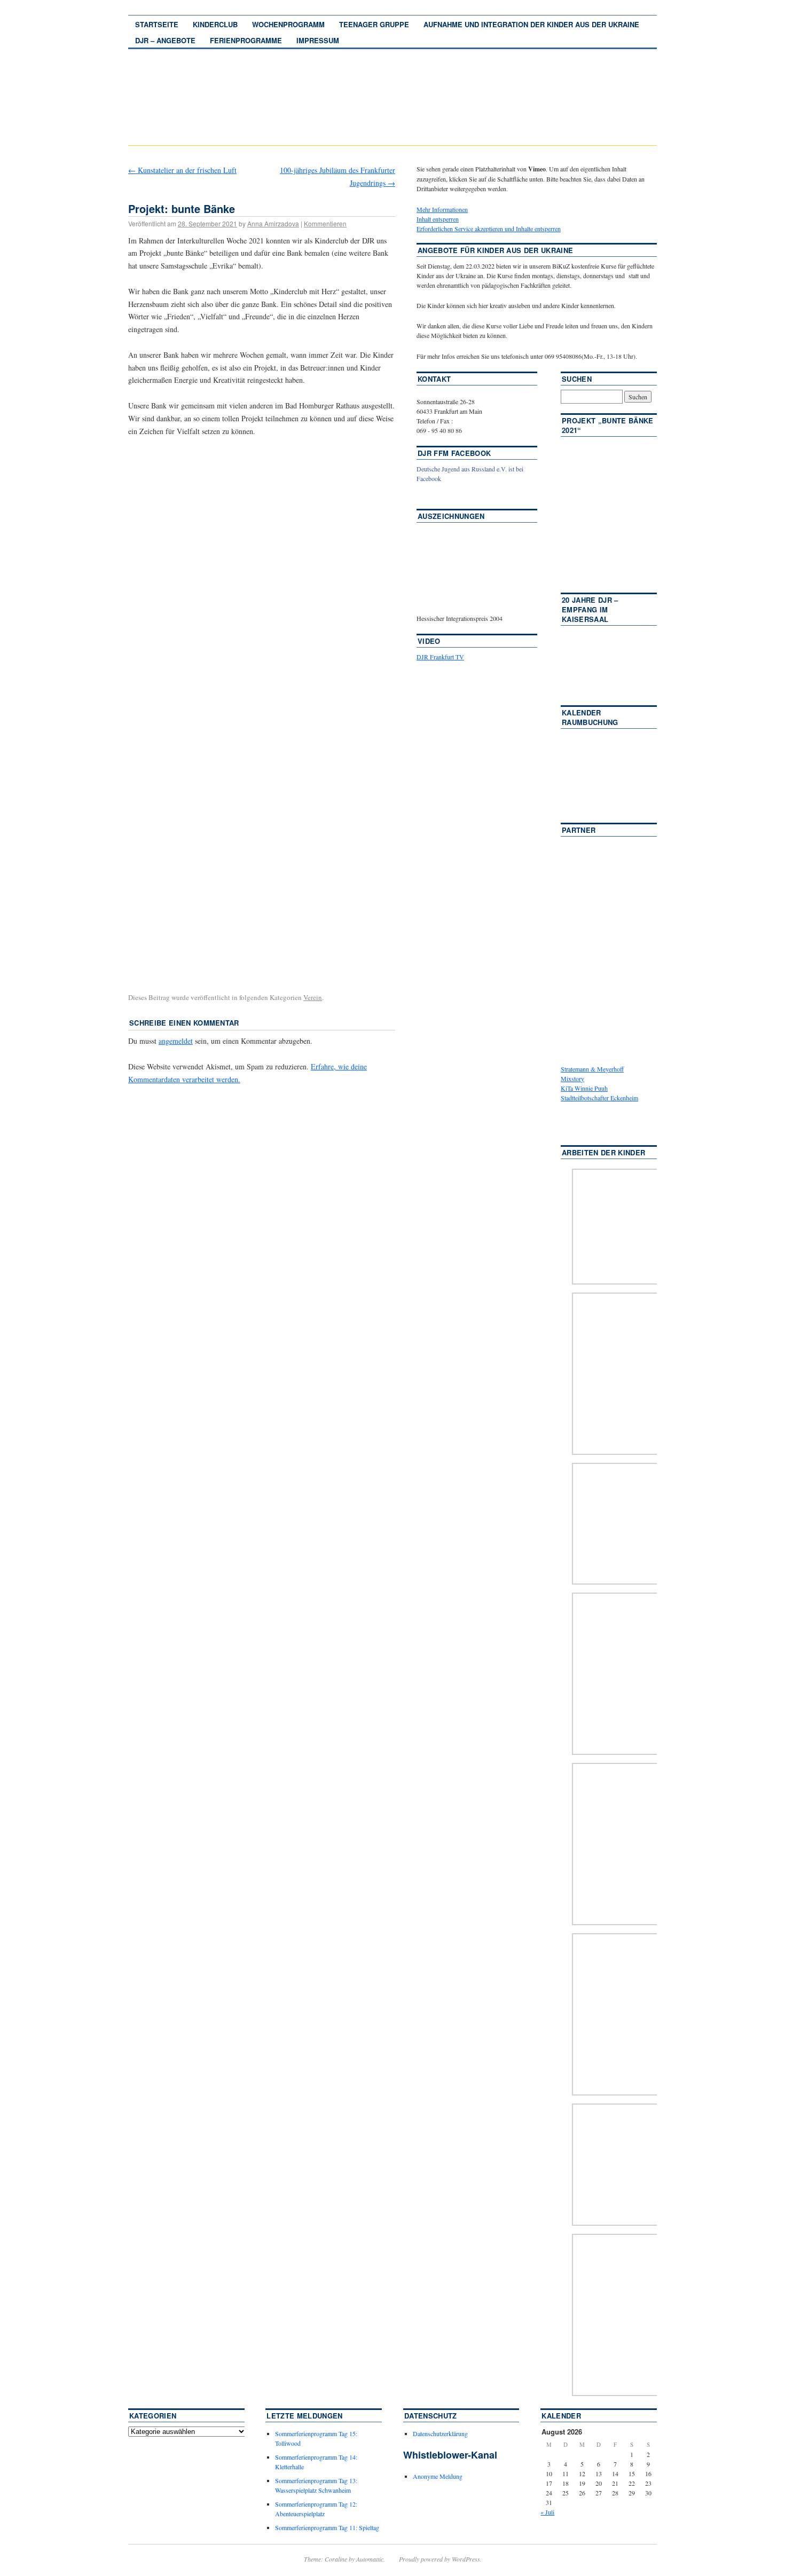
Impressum (318, 40)
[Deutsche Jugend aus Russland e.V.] (449, 494)
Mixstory (572, 1078)
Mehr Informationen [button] (442, 209)
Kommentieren (325, 223)
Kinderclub (215, 24)
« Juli (547, 2512)
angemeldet (176, 1041)
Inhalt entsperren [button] (438, 219)
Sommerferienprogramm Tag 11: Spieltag (327, 2527)
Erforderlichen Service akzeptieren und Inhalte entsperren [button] (489, 229)
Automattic (370, 2559)
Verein (313, 997)
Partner (579, 830)
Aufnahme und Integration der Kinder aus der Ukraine (531, 24)
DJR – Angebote (165, 40)
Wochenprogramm (288, 24)
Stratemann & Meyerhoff (592, 1069)
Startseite (157, 24)
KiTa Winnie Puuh (584, 1088)
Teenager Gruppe (374, 24)
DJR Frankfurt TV (440, 657)
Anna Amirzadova (273, 223)
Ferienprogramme (246, 40)
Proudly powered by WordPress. (440, 2559)
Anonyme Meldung (438, 2476)
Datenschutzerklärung (440, 2433)
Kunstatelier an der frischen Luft (182, 170)
